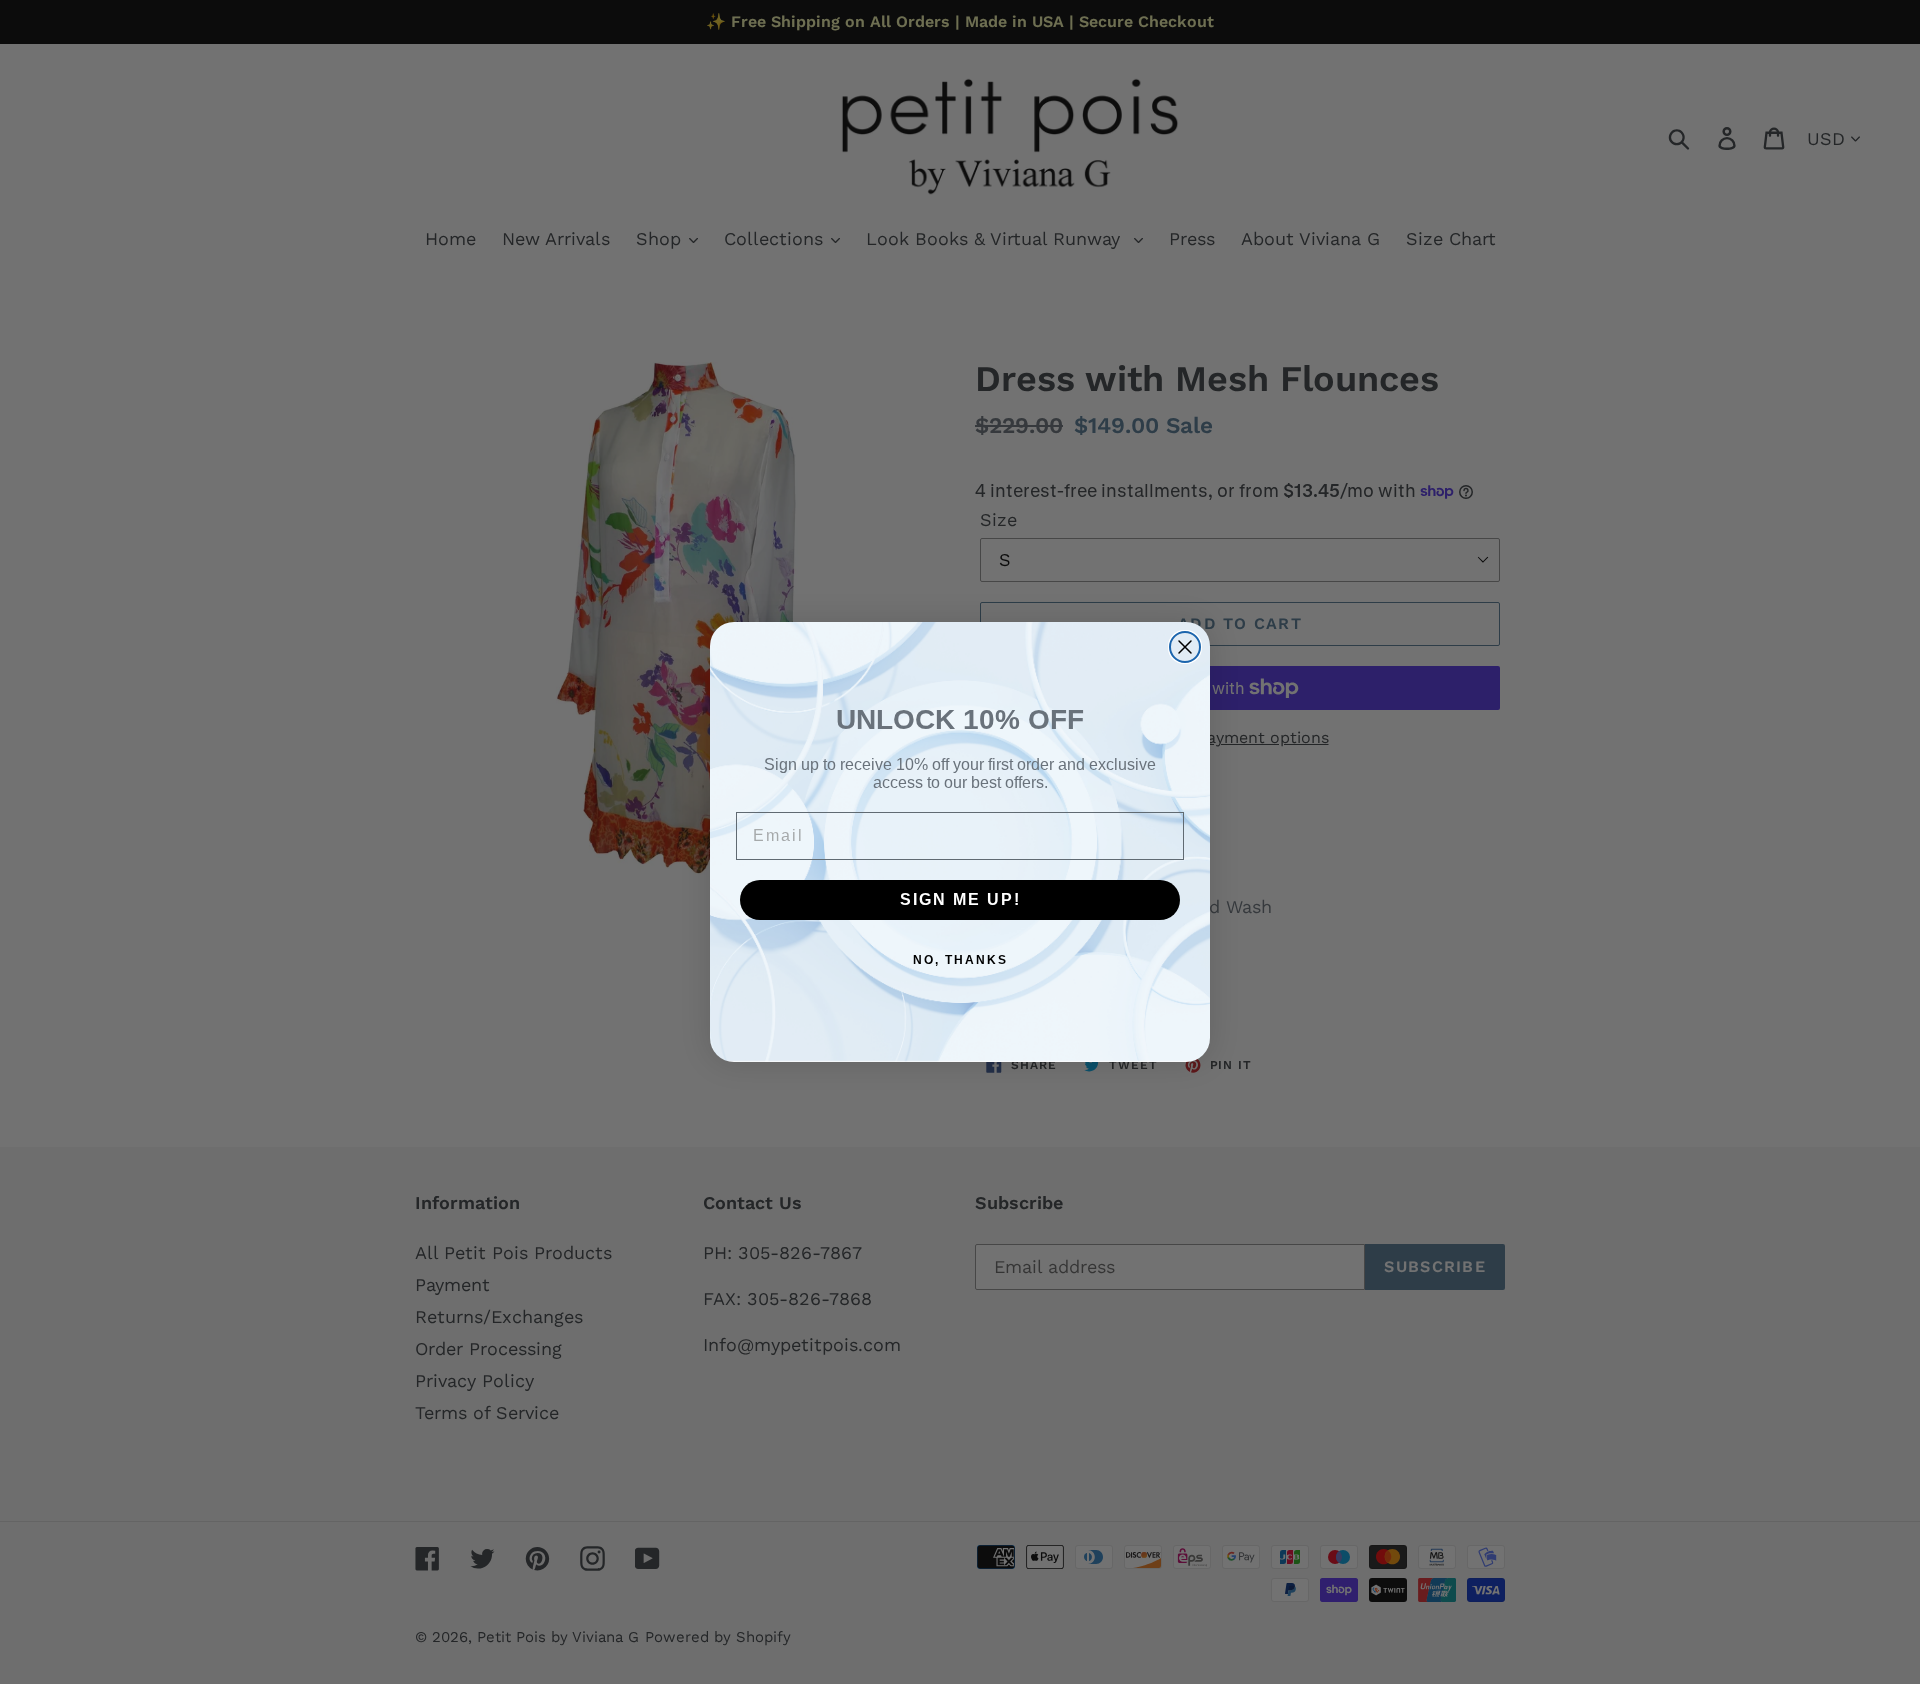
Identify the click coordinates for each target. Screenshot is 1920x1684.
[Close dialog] (1185, 647)
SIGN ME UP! (960, 899)
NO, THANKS (960, 960)
